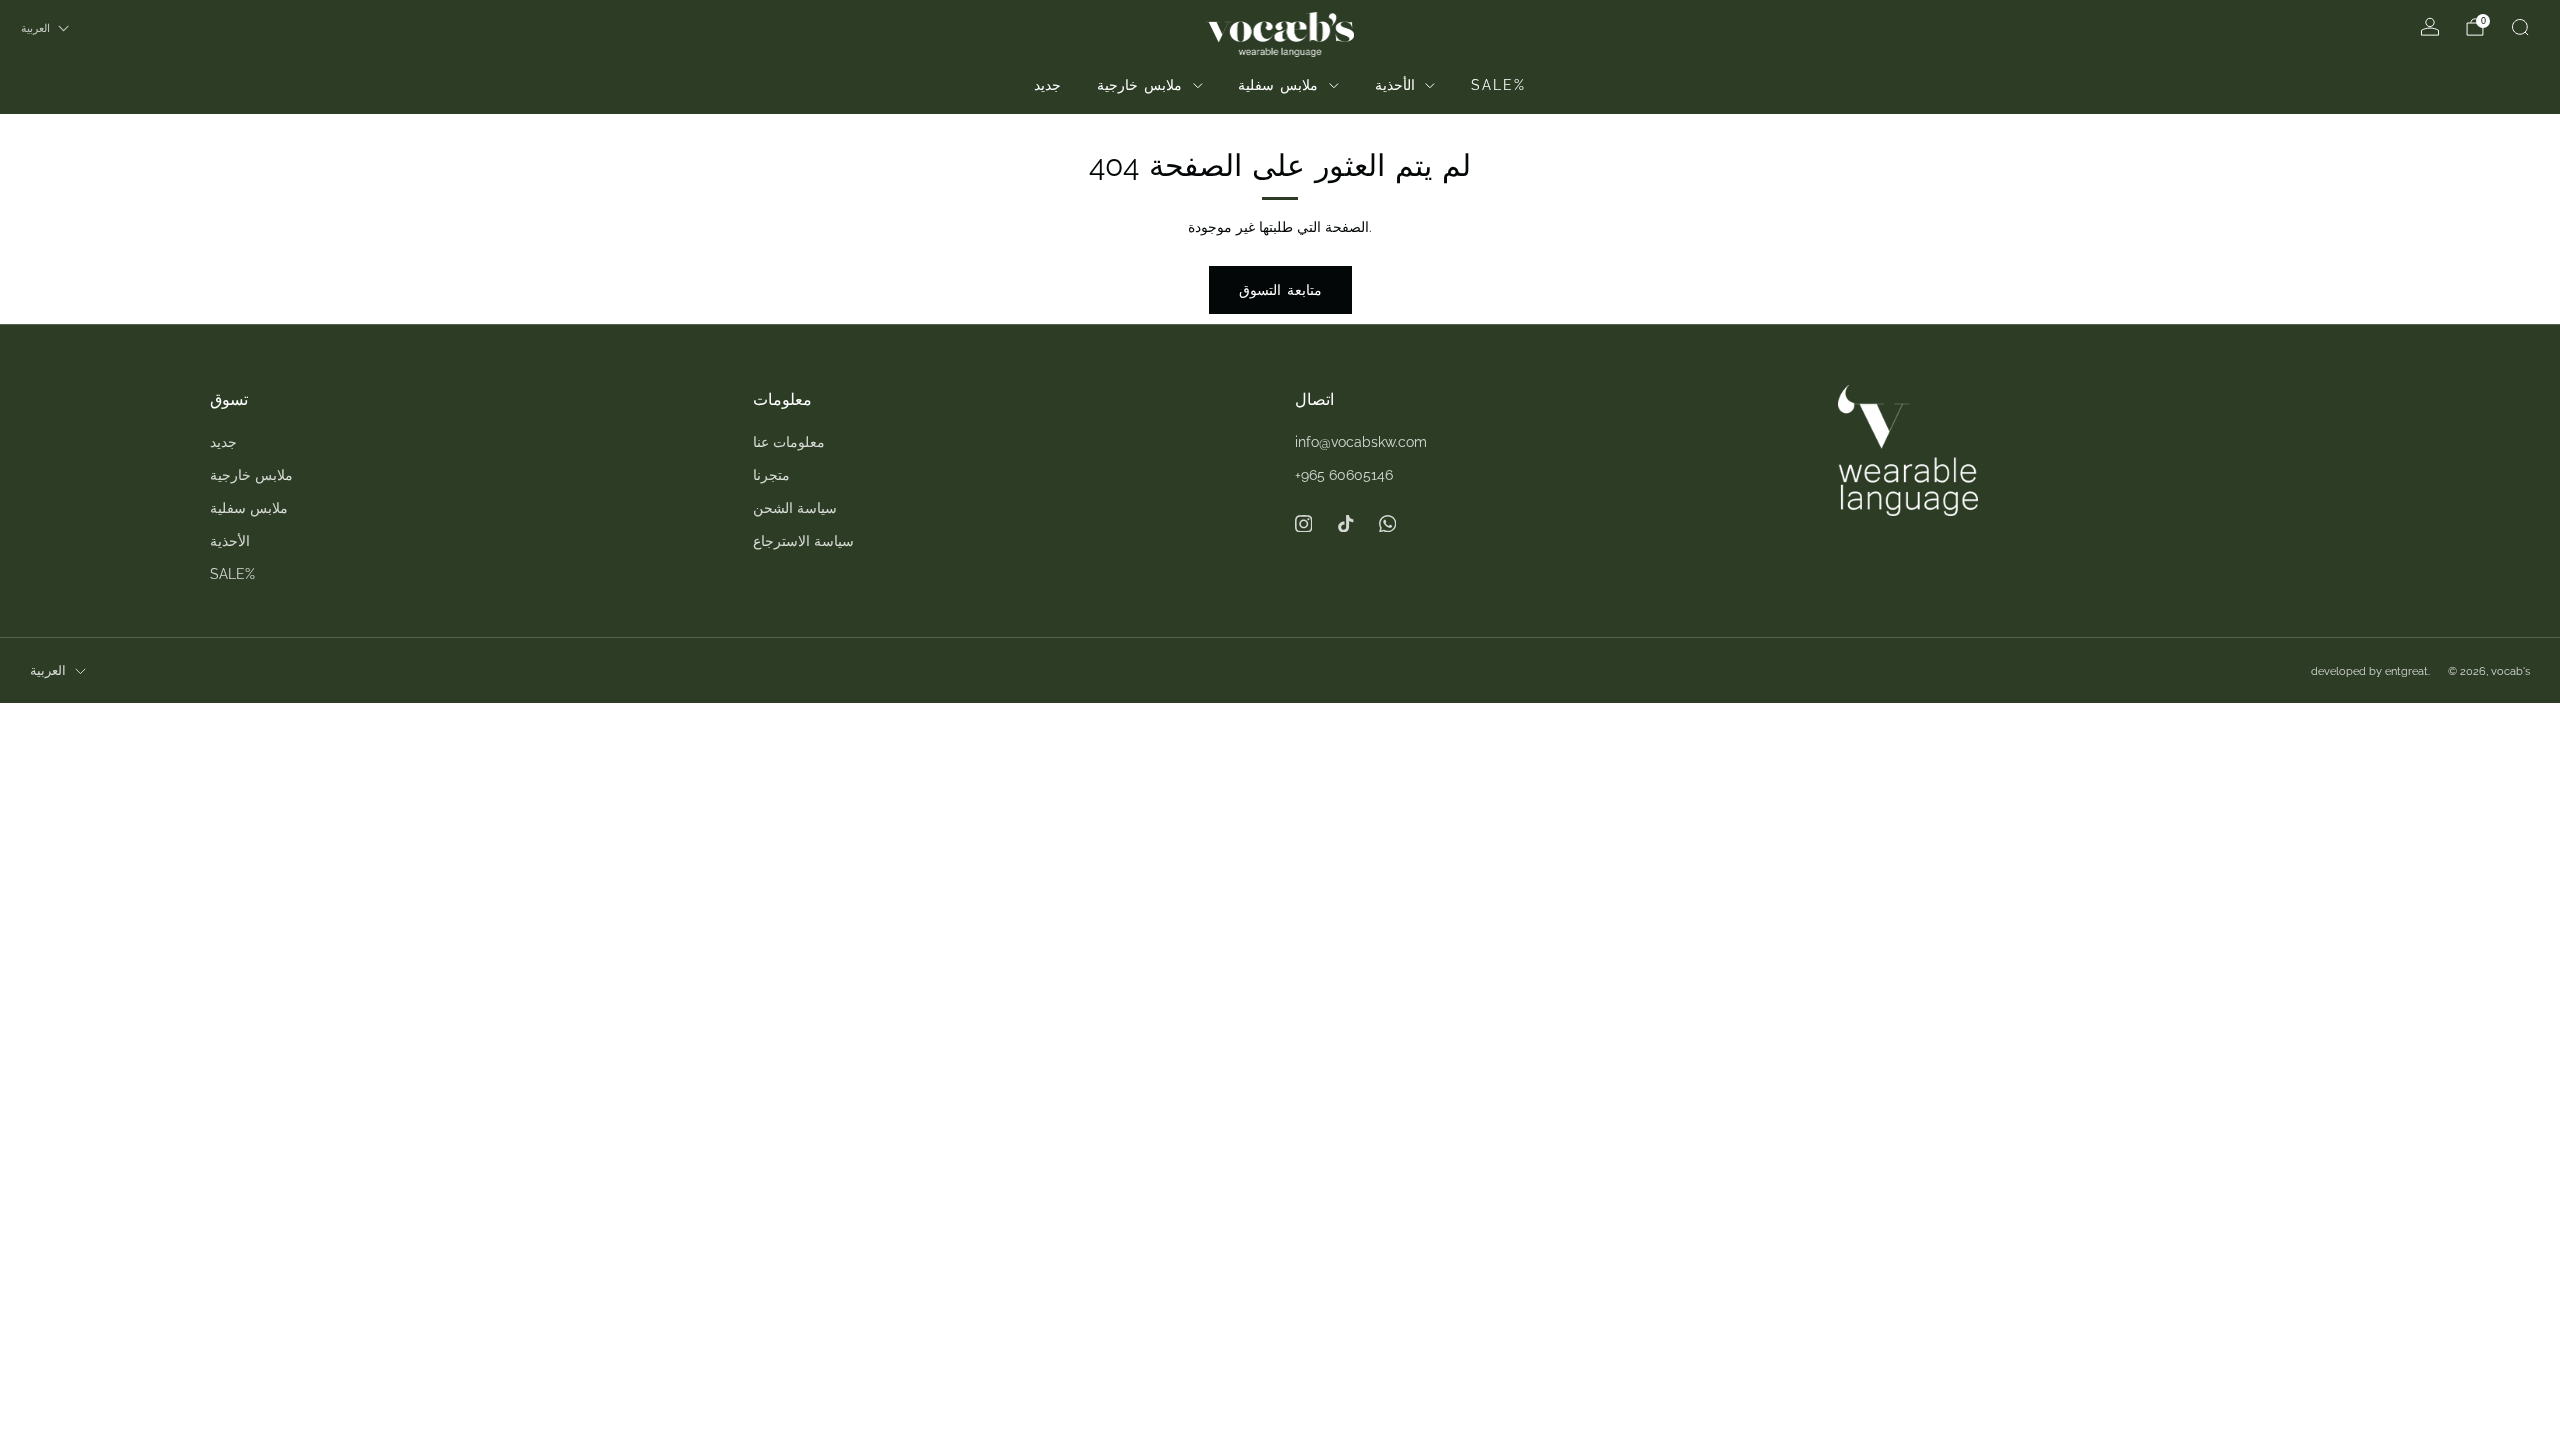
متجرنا (771, 475)
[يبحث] (2520, 27)
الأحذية (1395, 85)
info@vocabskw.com (1361, 442)
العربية (35, 28)
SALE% (1498, 85)
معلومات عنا (789, 442)
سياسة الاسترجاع (803, 541)
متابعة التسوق (1280, 290)
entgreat (2406, 671)
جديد (1047, 85)
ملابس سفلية (1278, 85)
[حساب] (2430, 27)
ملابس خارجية (1139, 85)
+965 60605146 (1344, 475)
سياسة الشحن (795, 508)
